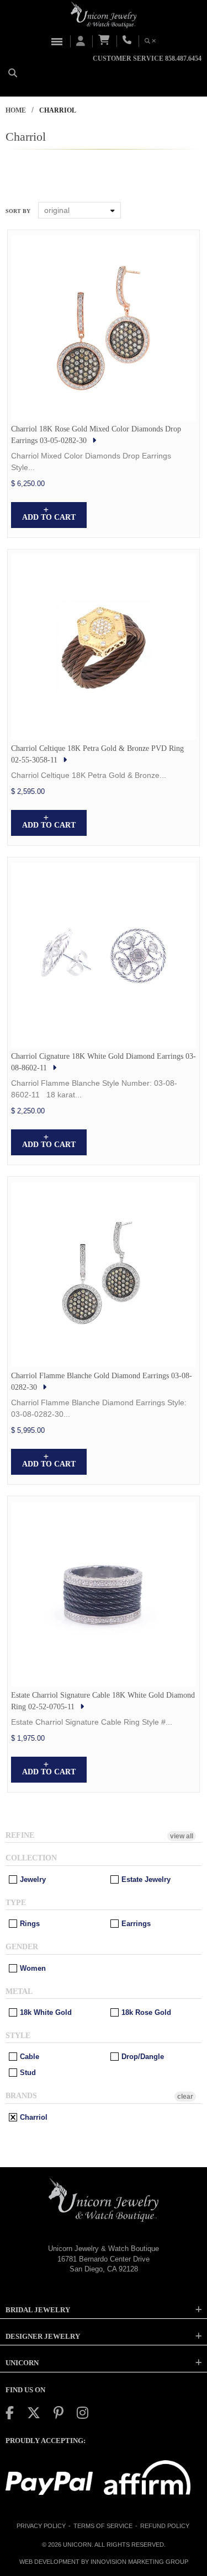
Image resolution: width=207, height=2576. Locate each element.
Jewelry (32, 1879)
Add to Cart (49, 517)
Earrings (135, 1924)
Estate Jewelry (145, 1879)
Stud (27, 2073)
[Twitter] (34, 2413)
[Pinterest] (59, 2413)
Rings (29, 1924)
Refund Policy (165, 2526)
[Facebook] (10, 2413)
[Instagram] (83, 2413)
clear (185, 2097)
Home (16, 110)
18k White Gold (45, 2012)
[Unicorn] (104, 15)
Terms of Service (103, 2526)
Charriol (33, 2117)
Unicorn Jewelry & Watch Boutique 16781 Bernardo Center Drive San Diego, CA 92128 (104, 2259)
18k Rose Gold (145, 2012)
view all (182, 1836)
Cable (28, 2057)
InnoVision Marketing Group (139, 2562)
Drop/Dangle (142, 2057)
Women (32, 1968)
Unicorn (77, 2545)
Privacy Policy (41, 2526)
